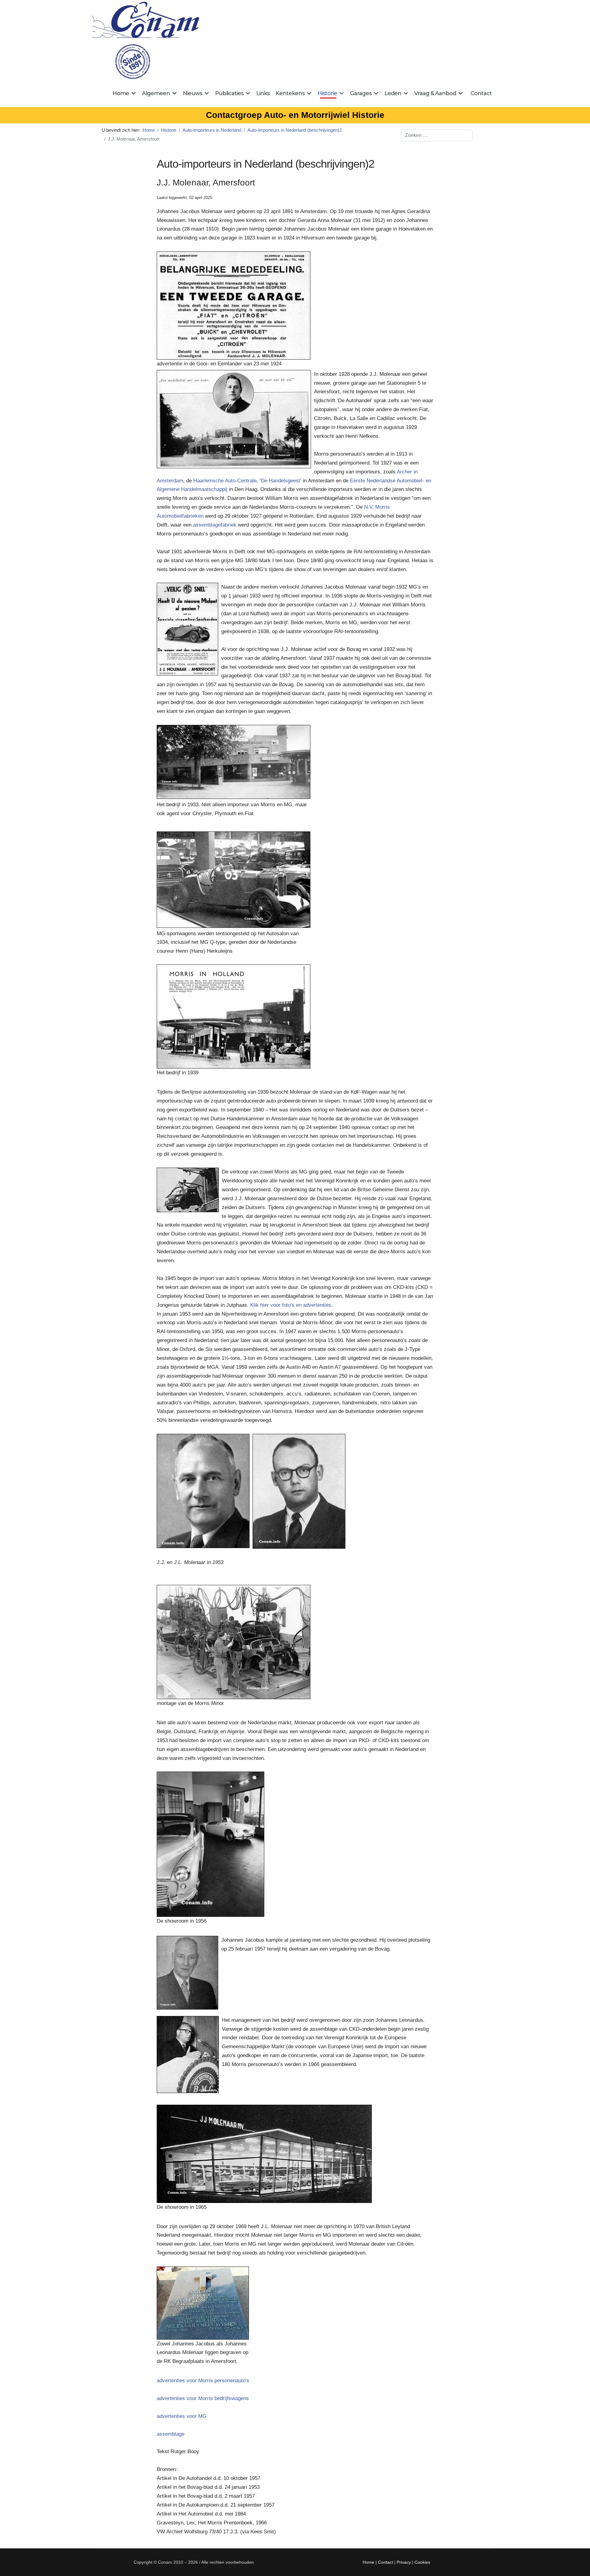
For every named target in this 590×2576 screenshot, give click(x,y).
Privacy (404, 2562)
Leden (393, 93)
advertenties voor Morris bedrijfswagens (203, 2398)
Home (121, 93)
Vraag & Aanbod (435, 93)
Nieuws (193, 93)
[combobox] (437, 135)
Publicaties (229, 93)
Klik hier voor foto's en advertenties (291, 1305)
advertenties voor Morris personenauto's (203, 2381)
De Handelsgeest (281, 481)
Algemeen (156, 93)
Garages (361, 93)
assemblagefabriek (215, 525)
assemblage (171, 2434)
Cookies (422, 2562)
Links (263, 93)
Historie (327, 93)
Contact (481, 93)
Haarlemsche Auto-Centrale (225, 481)
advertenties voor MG (182, 2416)
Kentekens (290, 93)
